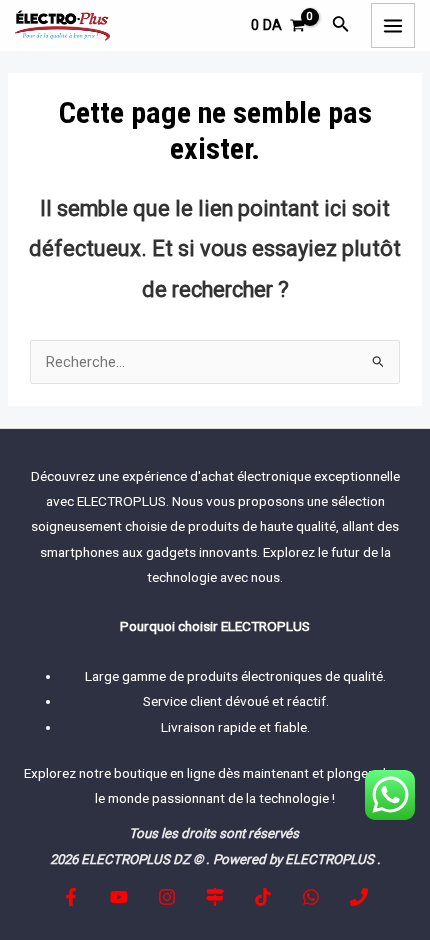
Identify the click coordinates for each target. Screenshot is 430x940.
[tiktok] (263, 897)
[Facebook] (71, 897)
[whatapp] (311, 897)
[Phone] (359, 897)
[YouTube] (119, 897)
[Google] (215, 897)
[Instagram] (167, 897)
